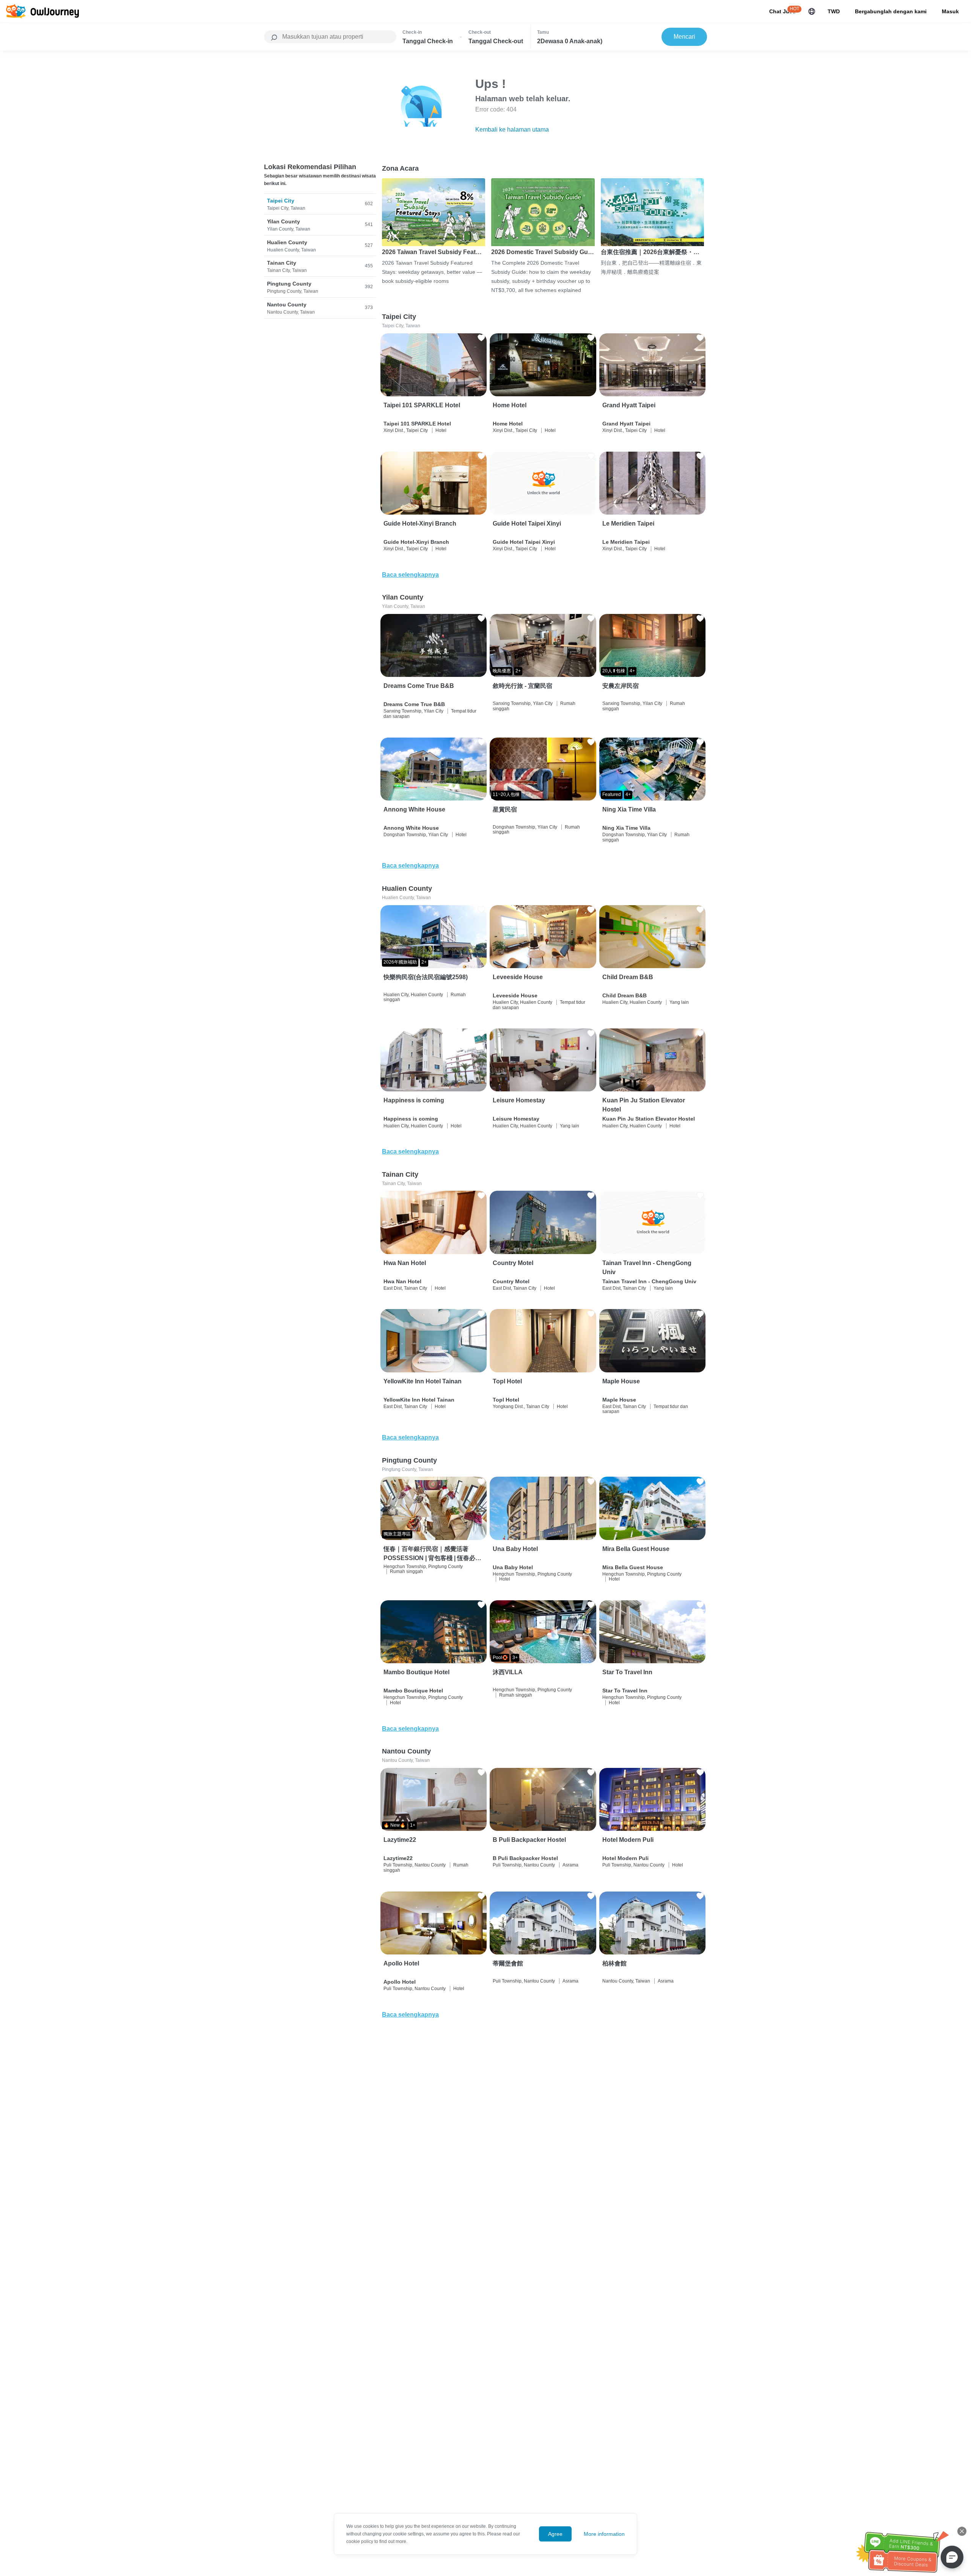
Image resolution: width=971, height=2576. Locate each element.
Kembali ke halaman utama (512, 130)
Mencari (684, 37)
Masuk (950, 11)
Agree (555, 2534)
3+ (515, 1658)
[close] (962, 2531)
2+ (518, 671)
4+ (632, 671)
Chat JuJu (782, 11)
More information (604, 2534)
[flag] (812, 11)
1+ (413, 1825)
